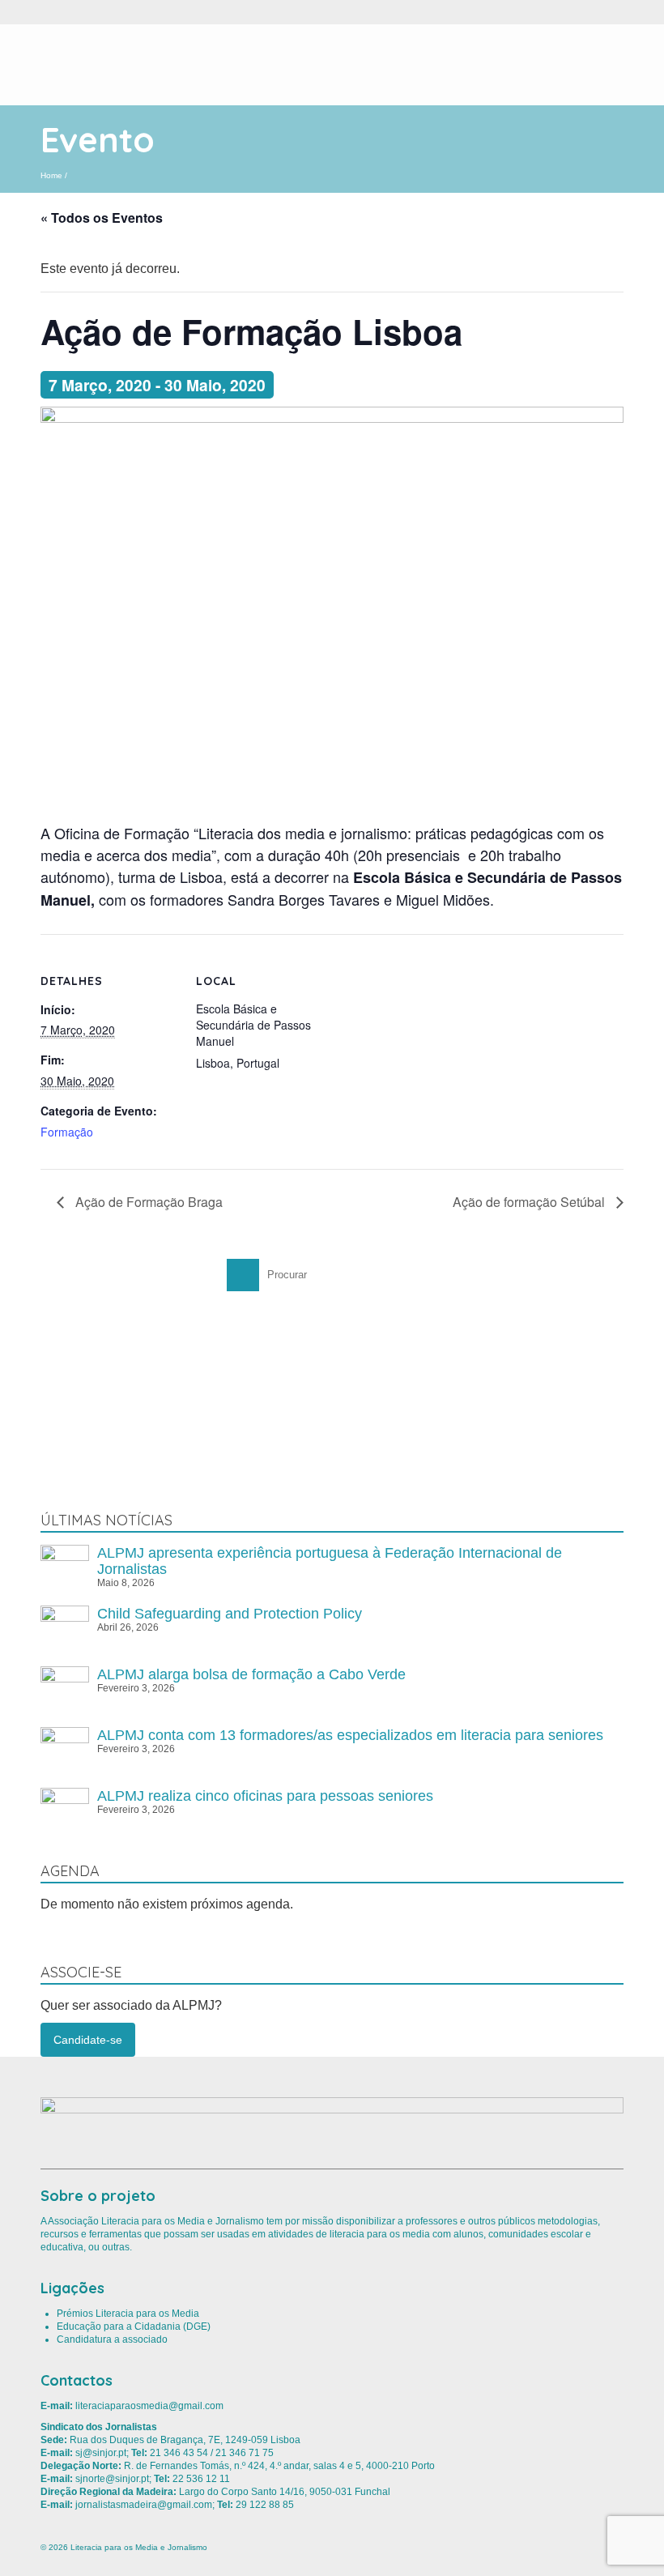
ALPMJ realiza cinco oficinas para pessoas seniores (265, 1796)
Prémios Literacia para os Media (128, 2314)
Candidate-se (88, 2040)
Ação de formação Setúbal (530, 1202)
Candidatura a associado (112, 2339)
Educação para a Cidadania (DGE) (134, 2327)
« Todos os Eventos (102, 218)
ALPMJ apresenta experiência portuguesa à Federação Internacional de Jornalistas (330, 1561)
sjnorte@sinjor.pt (112, 2479)
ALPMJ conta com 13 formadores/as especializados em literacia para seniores (350, 1735)
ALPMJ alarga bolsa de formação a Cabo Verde (251, 1674)
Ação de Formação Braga (147, 1202)
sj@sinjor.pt (101, 2453)
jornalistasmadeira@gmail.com (144, 2505)
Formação (67, 1132)
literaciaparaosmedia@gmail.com (149, 2406)
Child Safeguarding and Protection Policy (230, 1614)
